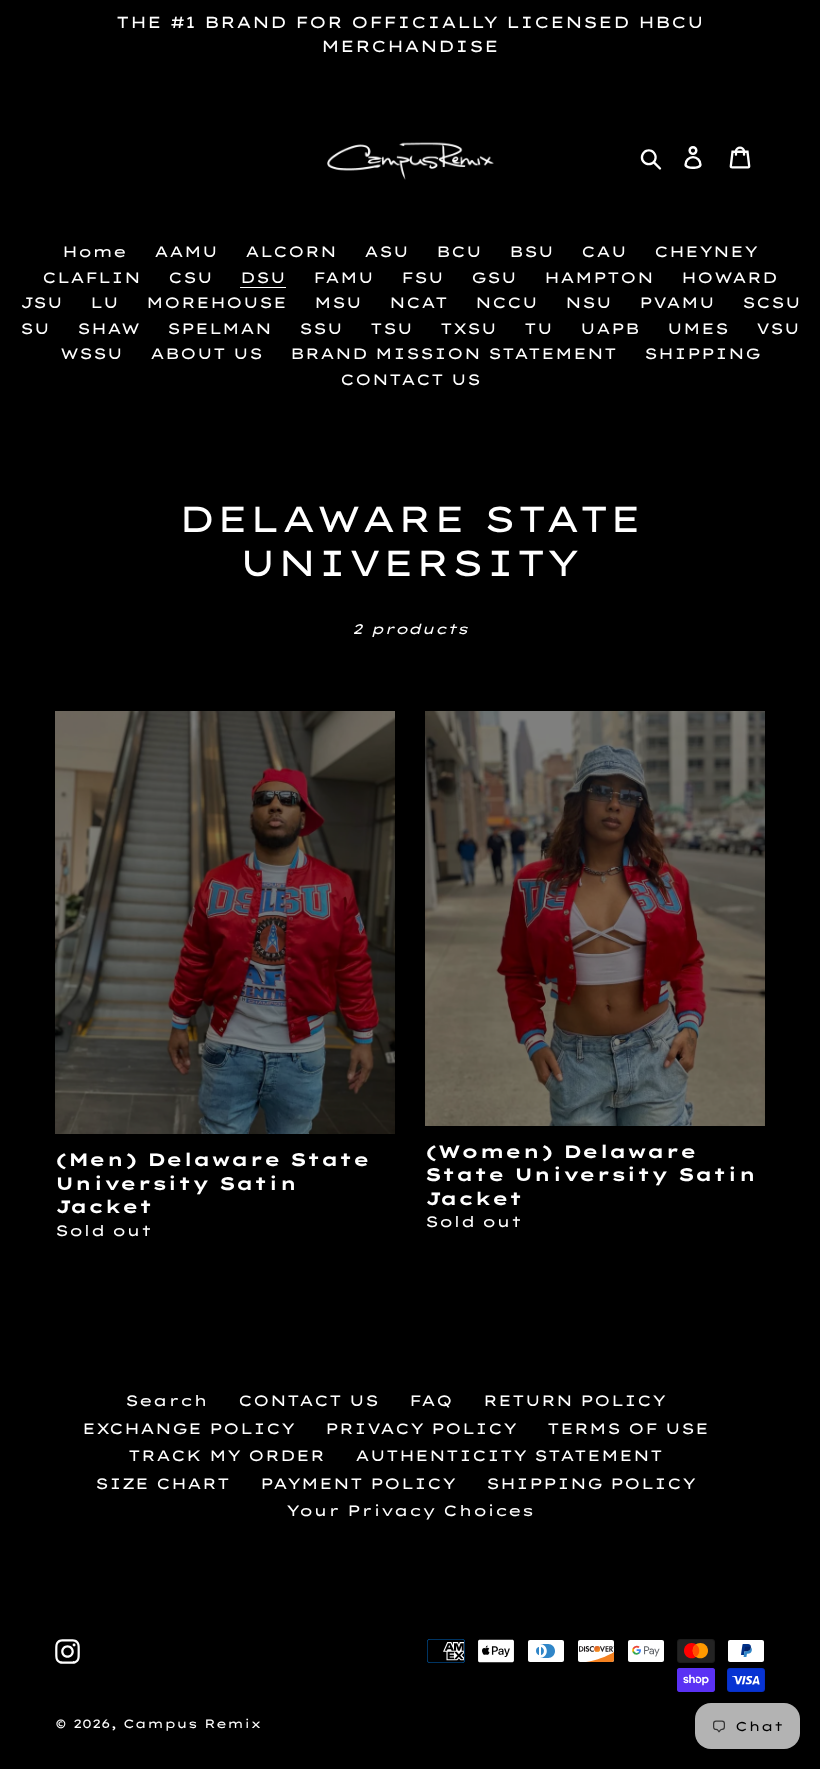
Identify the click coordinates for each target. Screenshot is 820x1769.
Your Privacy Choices (410, 1510)
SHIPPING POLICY (591, 1483)
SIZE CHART (162, 1483)
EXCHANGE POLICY (188, 1428)
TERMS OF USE (628, 1428)
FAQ (431, 1400)
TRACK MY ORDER (226, 1455)
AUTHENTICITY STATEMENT (509, 1455)
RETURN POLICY (574, 1400)
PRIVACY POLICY (421, 1428)
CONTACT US (308, 1400)
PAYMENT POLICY (358, 1483)
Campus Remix (192, 1723)
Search (166, 1400)
